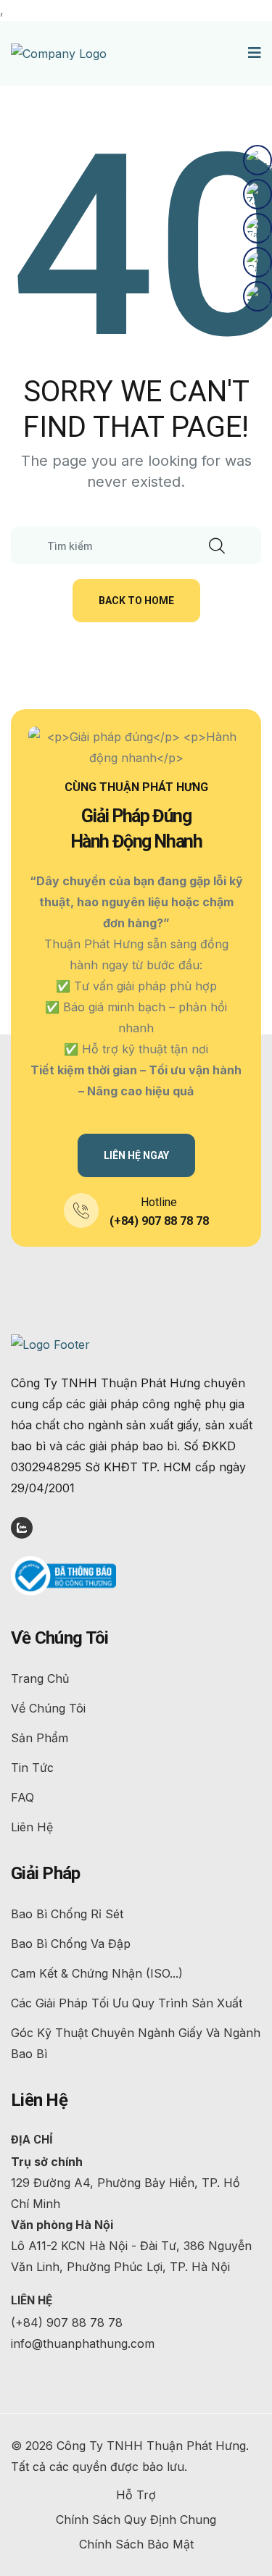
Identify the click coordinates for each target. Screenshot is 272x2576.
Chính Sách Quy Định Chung (136, 2519)
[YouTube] (257, 296)
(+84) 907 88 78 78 (159, 1221)
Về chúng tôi (48, 1708)
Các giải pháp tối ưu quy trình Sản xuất (127, 2003)
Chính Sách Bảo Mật (136, 2544)
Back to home (136, 601)
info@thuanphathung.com (83, 2343)
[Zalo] (257, 194)
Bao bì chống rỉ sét (67, 1914)
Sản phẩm (40, 1738)
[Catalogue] (257, 262)
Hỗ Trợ (136, 2495)
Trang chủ (40, 1678)
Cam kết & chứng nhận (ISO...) (97, 1973)
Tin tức (32, 1768)
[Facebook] (257, 228)
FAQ (22, 1797)
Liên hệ (32, 1827)
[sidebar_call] (257, 160)
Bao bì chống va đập (71, 1944)
